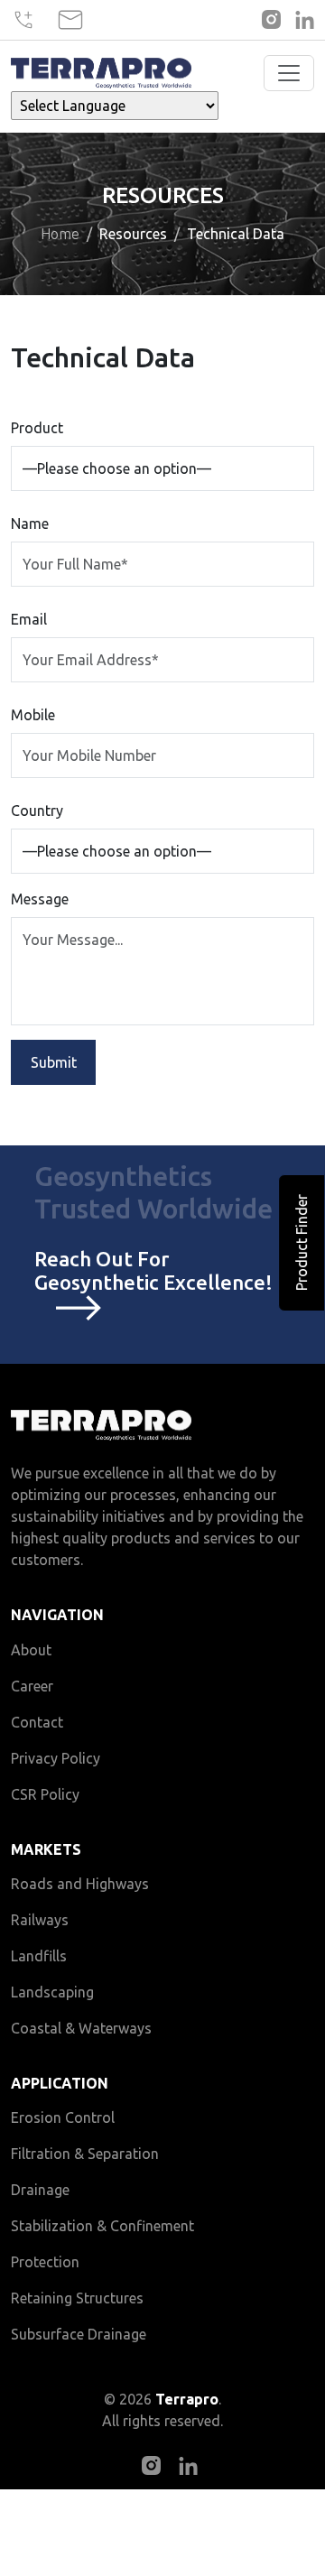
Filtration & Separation (85, 2154)
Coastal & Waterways (81, 2028)
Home (60, 234)
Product (37, 428)
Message (40, 899)
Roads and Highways (80, 1884)
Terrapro (187, 2399)
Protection (45, 2262)
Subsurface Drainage (79, 2334)
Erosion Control (63, 2117)
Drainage (40, 2190)
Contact (37, 1722)
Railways (40, 1920)
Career (32, 1686)
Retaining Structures (77, 2298)
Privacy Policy (56, 1758)
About (31, 1650)
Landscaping (52, 1992)
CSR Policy (45, 1794)
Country (37, 811)
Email (29, 619)
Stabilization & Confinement (102, 2226)
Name (30, 524)
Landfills (39, 1956)
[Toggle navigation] (289, 73)
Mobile (33, 715)
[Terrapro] (101, 74)
